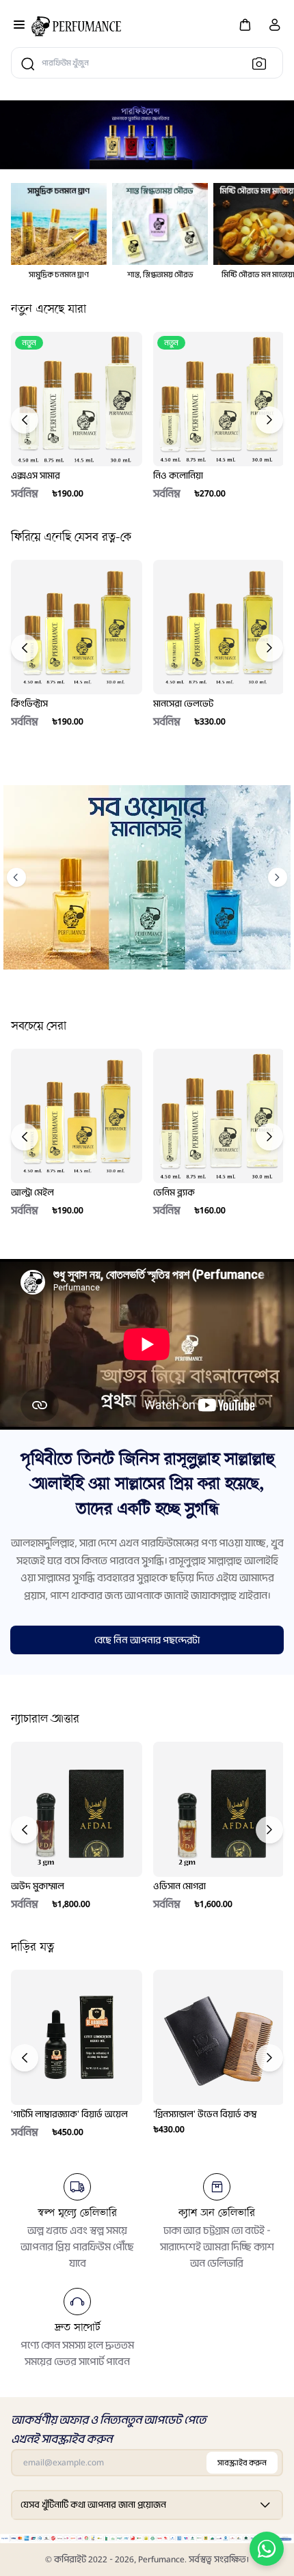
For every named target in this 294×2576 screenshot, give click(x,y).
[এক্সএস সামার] (77, 399)
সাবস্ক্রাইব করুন (242, 2463)
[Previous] (25, 420)
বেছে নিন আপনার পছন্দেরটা (147, 1640)
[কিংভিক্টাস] (77, 627)
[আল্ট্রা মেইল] (77, 1116)
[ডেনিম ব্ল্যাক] (219, 1116)
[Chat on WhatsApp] (267, 2549)
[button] (245, 24)
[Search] (263, 63)
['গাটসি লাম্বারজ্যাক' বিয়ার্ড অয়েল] (77, 2037)
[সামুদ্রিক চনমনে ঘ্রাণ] (59, 224)
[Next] (269, 420)
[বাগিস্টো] (76, 26)
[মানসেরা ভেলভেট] (219, 627)
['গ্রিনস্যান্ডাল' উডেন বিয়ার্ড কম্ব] (219, 2037)
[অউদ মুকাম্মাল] (77, 1809)
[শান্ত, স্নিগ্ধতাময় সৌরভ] (160, 224)
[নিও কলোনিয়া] (219, 399)
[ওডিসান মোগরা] (219, 1809)
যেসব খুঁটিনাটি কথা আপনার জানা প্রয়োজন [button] (93, 2505)
